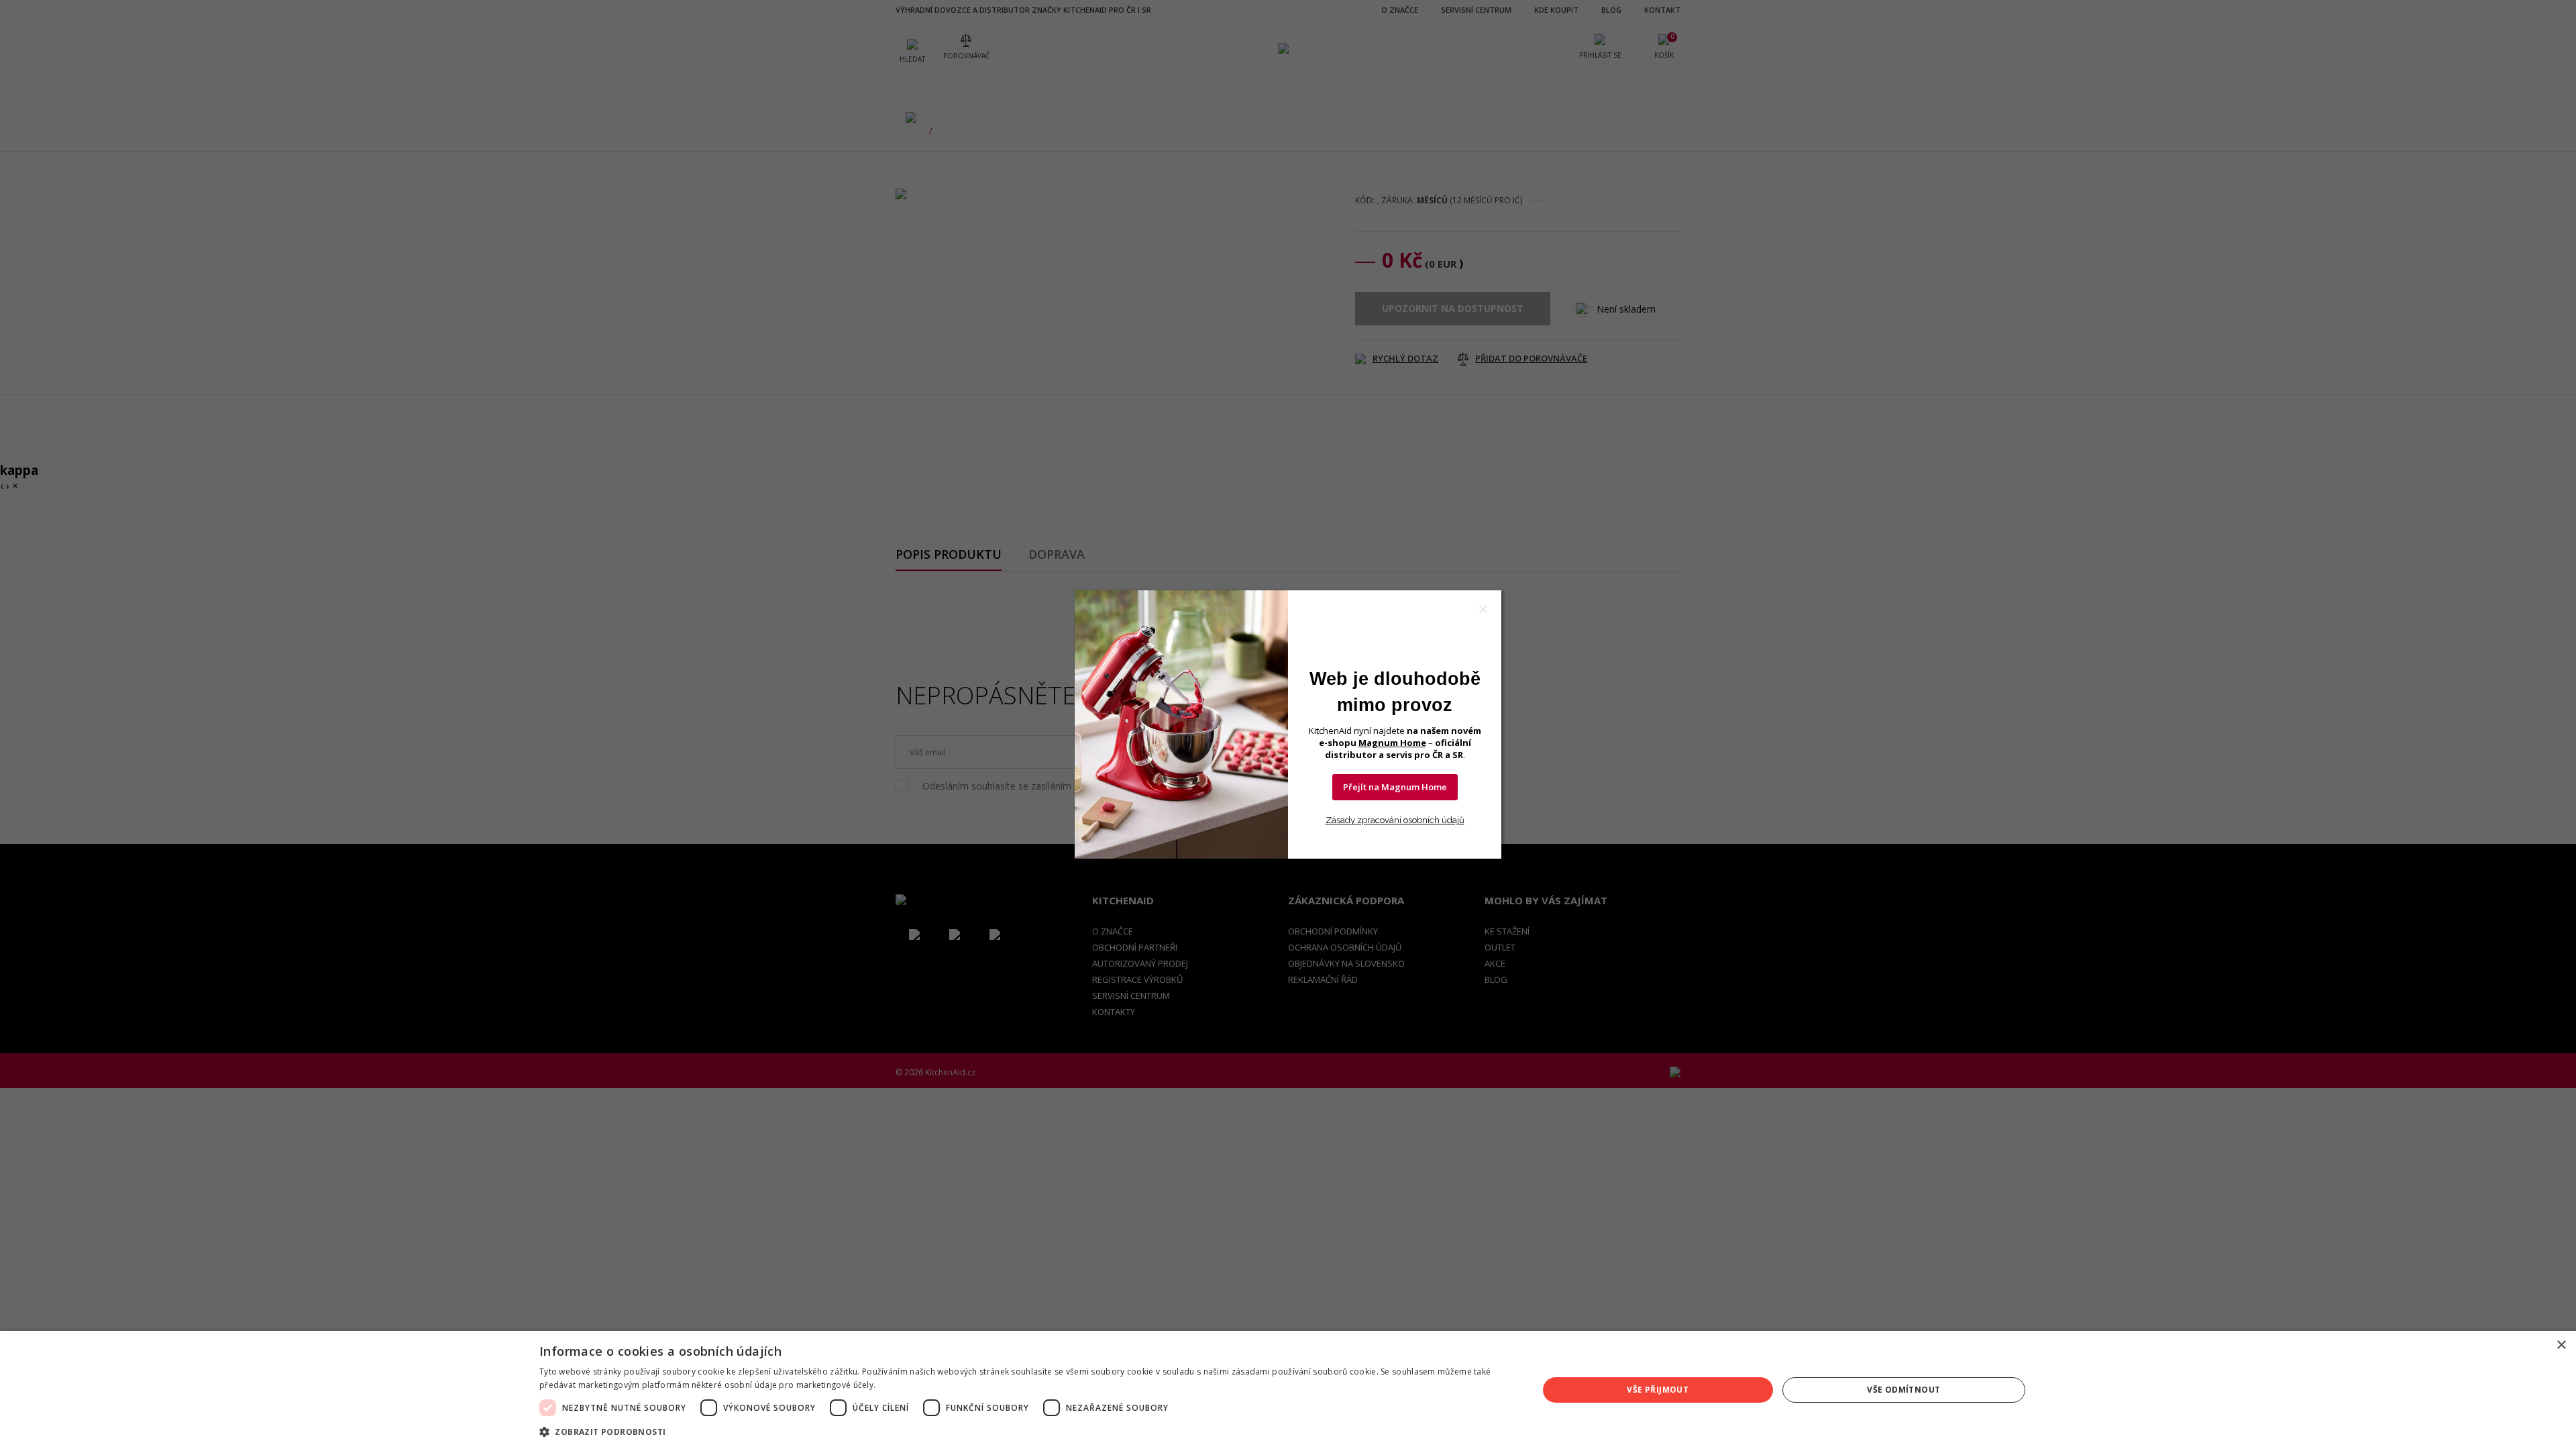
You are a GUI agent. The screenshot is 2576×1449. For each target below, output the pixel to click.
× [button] (2561, 1345)
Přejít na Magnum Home (1395, 787)
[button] (1024, 1431)
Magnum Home (1392, 743)
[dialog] (1288, 1390)
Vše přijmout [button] (1658, 1390)
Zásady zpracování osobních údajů (1395, 820)
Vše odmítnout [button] (1903, 1390)
